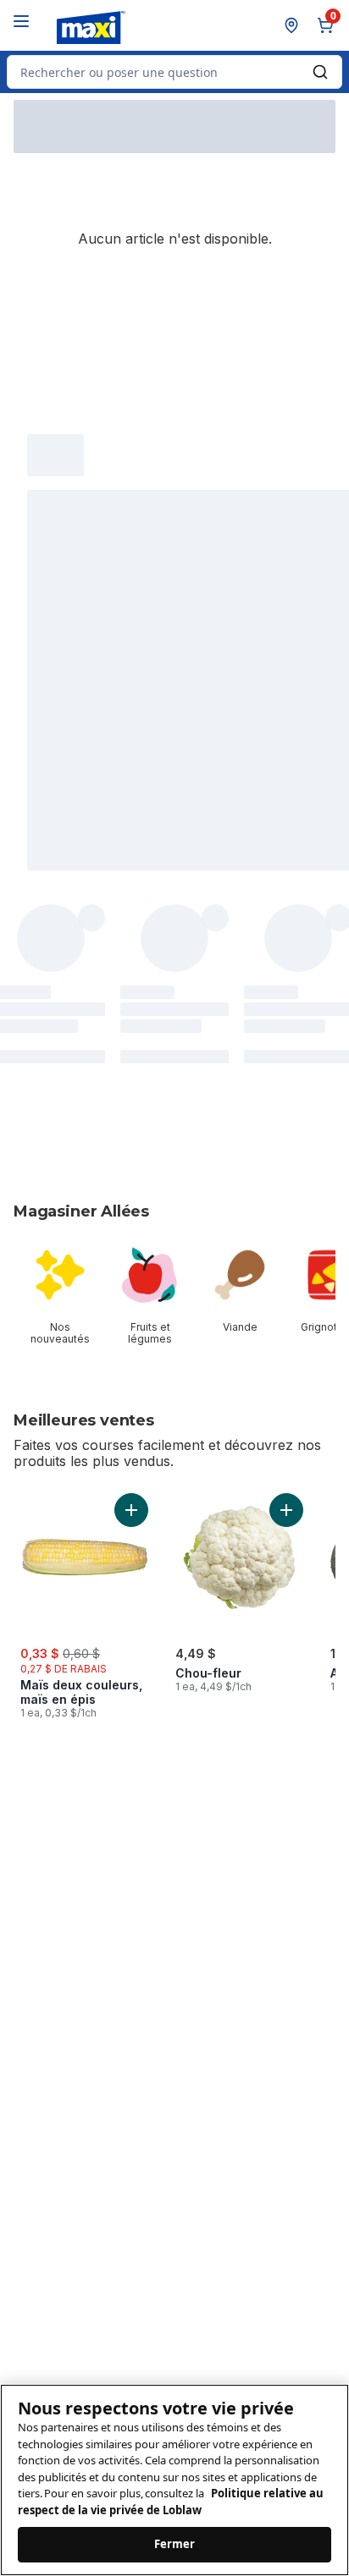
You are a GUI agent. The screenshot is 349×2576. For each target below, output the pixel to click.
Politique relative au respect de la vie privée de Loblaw (171, 2502)
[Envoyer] (320, 72)
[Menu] (21, 21)
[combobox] (174, 72)
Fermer (175, 2544)
